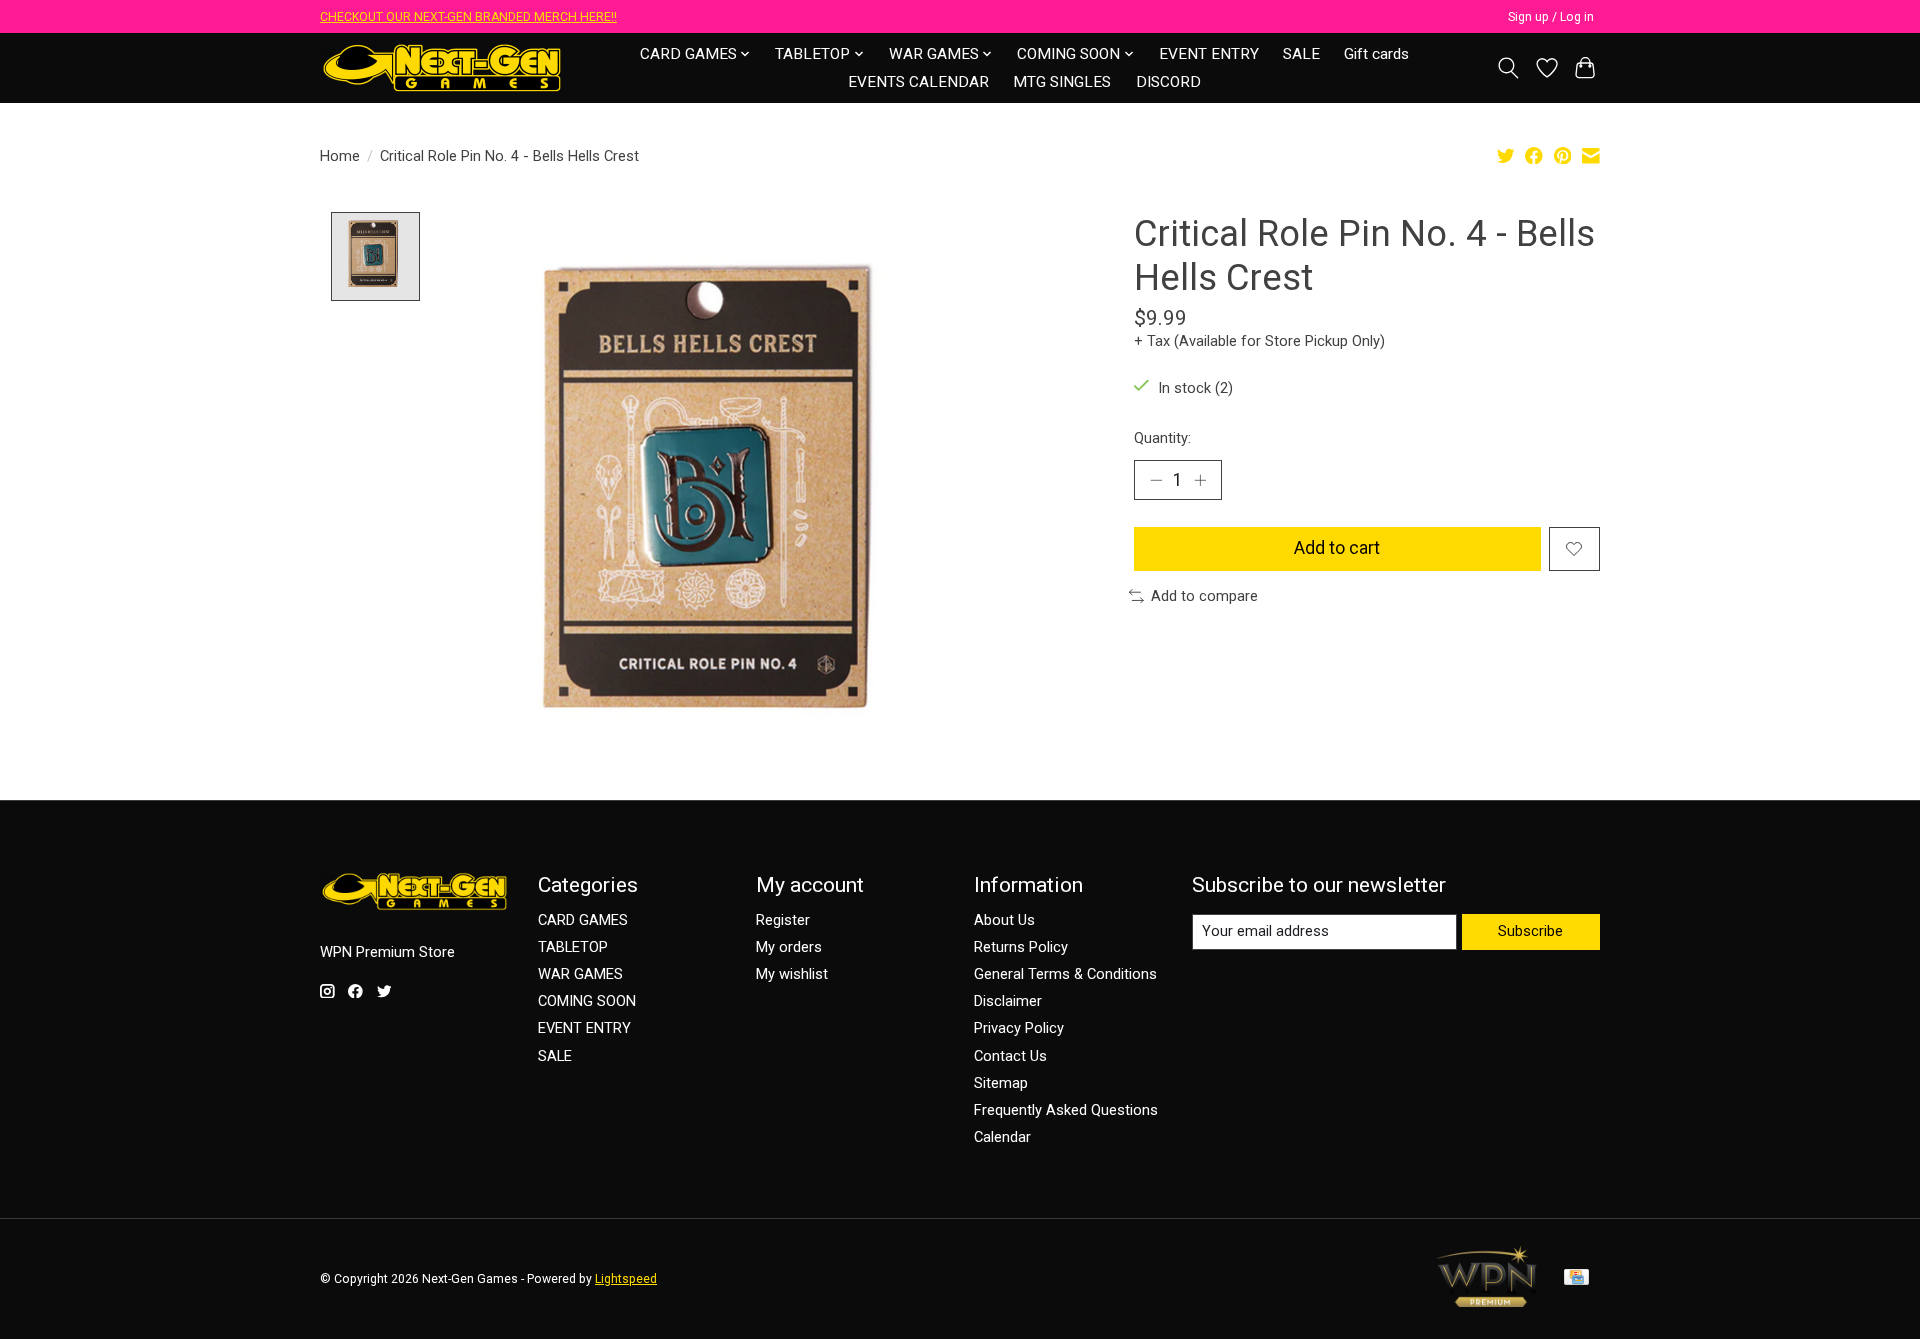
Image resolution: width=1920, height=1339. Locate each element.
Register (783, 920)
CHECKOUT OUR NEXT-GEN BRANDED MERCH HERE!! (468, 17)
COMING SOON (587, 1001)
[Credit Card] (1576, 1278)
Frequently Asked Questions (1066, 1110)
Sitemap (1001, 1083)
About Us (1004, 920)
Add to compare (1204, 596)
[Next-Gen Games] (442, 67)
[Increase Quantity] (1200, 480)
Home (340, 156)
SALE (1301, 54)
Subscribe (1530, 931)
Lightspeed (626, 1279)
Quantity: (1162, 438)
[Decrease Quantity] (1156, 480)
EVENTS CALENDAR (918, 82)
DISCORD (1168, 82)
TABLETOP (573, 947)
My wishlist (792, 974)
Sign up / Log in (1551, 17)
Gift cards (1376, 54)
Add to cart (1337, 548)
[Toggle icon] (1508, 68)
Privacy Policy (1019, 1028)
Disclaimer (1008, 1001)
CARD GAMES (583, 920)
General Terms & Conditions (1065, 974)
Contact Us (1010, 1056)
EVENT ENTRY (1209, 54)
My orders (789, 947)
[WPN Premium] (1487, 1301)
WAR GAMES (580, 974)
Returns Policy (1021, 947)
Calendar (1002, 1137)
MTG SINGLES (1062, 82)
